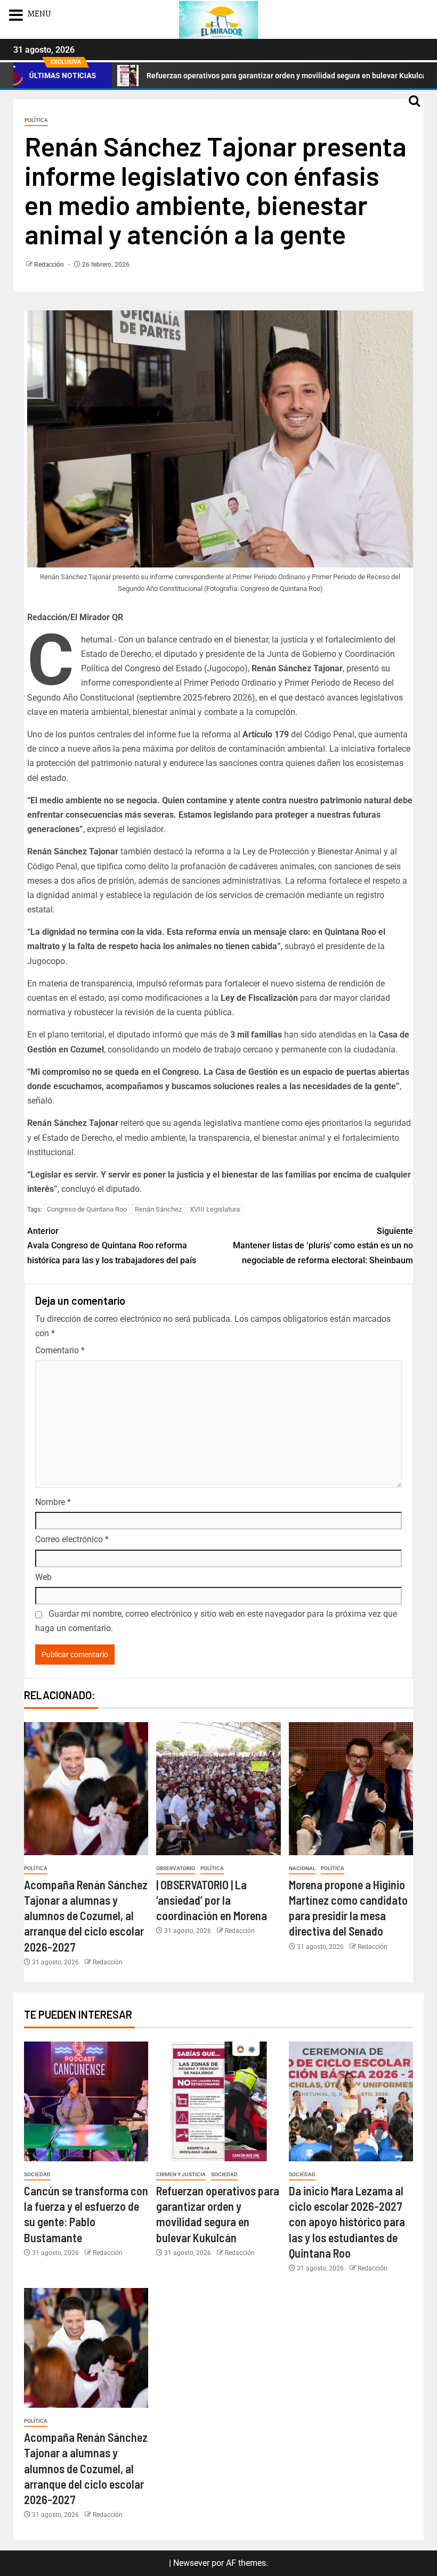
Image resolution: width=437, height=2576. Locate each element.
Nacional (302, 1868)
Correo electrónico (72, 1539)
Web (43, 1577)
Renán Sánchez (158, 1209)
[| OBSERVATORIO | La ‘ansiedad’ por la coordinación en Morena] (218, 1789)
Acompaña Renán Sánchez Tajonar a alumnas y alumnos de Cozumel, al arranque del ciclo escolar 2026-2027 (86, 1916)
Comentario (60, 1350)
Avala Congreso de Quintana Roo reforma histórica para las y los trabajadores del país (112, 1245)
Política (36, 120)
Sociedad (37, 2174)
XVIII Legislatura (215, 1209)
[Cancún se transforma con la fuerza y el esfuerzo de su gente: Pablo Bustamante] (86, 2101)
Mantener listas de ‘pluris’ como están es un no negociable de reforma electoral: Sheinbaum (323, 1245)
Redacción (50, 265)
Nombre (53, 1502)
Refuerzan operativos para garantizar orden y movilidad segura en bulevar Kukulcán (229, 76)
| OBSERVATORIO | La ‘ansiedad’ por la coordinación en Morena (212, 1900)
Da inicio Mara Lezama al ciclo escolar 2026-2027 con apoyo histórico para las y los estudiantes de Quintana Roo (347, 2222)
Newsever (191, 2563)
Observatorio (176, 1868)
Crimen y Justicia (181, 2174)
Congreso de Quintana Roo (87, 1209)
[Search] (414, 106)
